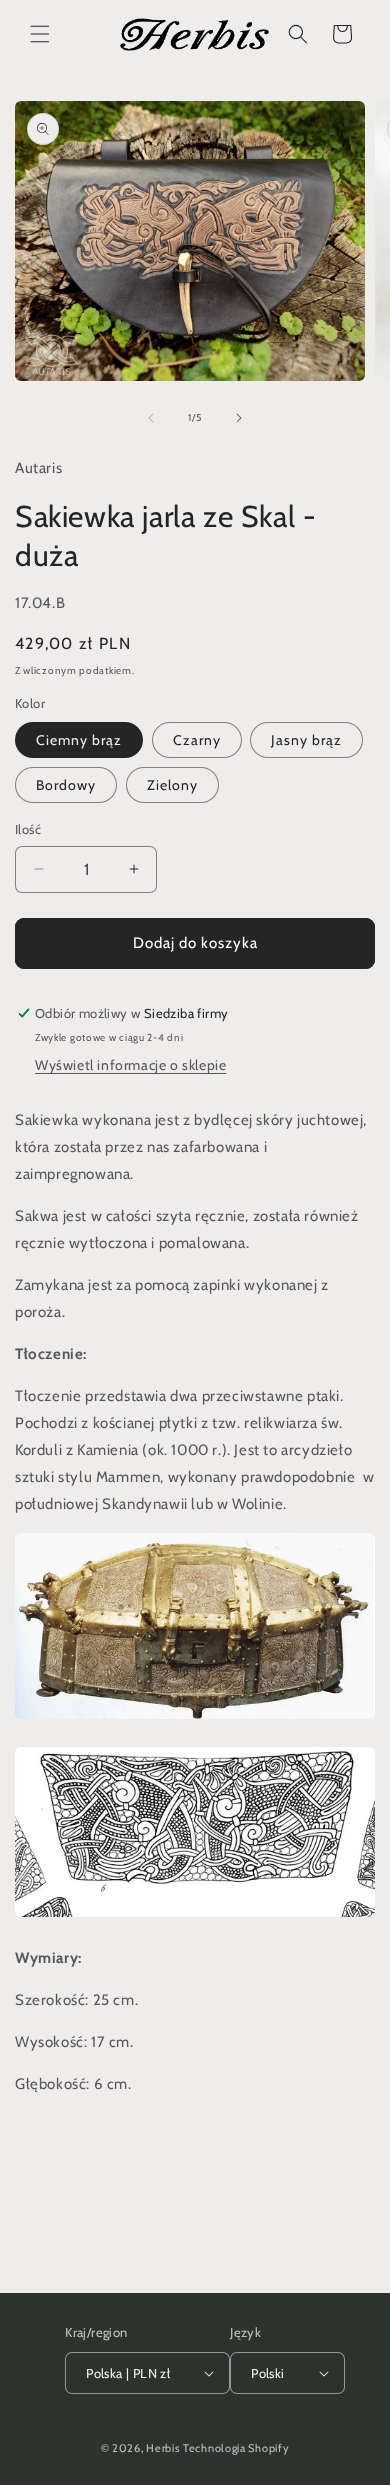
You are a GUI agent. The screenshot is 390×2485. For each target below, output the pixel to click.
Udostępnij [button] (74, 2144)
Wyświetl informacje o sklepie (130, 1065)
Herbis (163, 2448)
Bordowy (66, 785)
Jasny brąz (306, 740)
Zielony (172, 785)
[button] (40, 34)
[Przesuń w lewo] (151, 418)
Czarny (197, 740)
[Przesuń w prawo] (239, 418)
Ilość (28, 829)
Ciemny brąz (79, 740)
